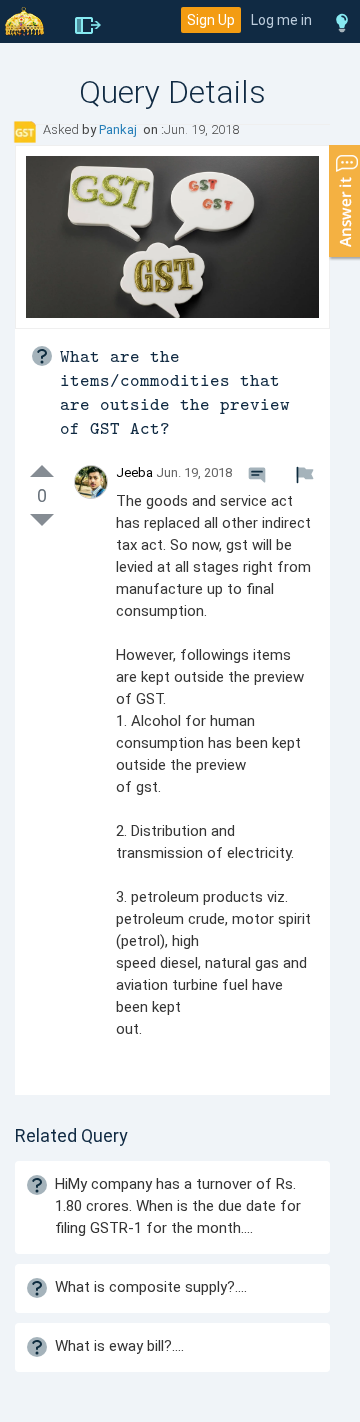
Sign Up (211, 20)
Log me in (281, 20)
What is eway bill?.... (119, 1346)
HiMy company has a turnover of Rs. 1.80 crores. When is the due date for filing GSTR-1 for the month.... (178, 1206)
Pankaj (119, 129)
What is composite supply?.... (151, 1287)
